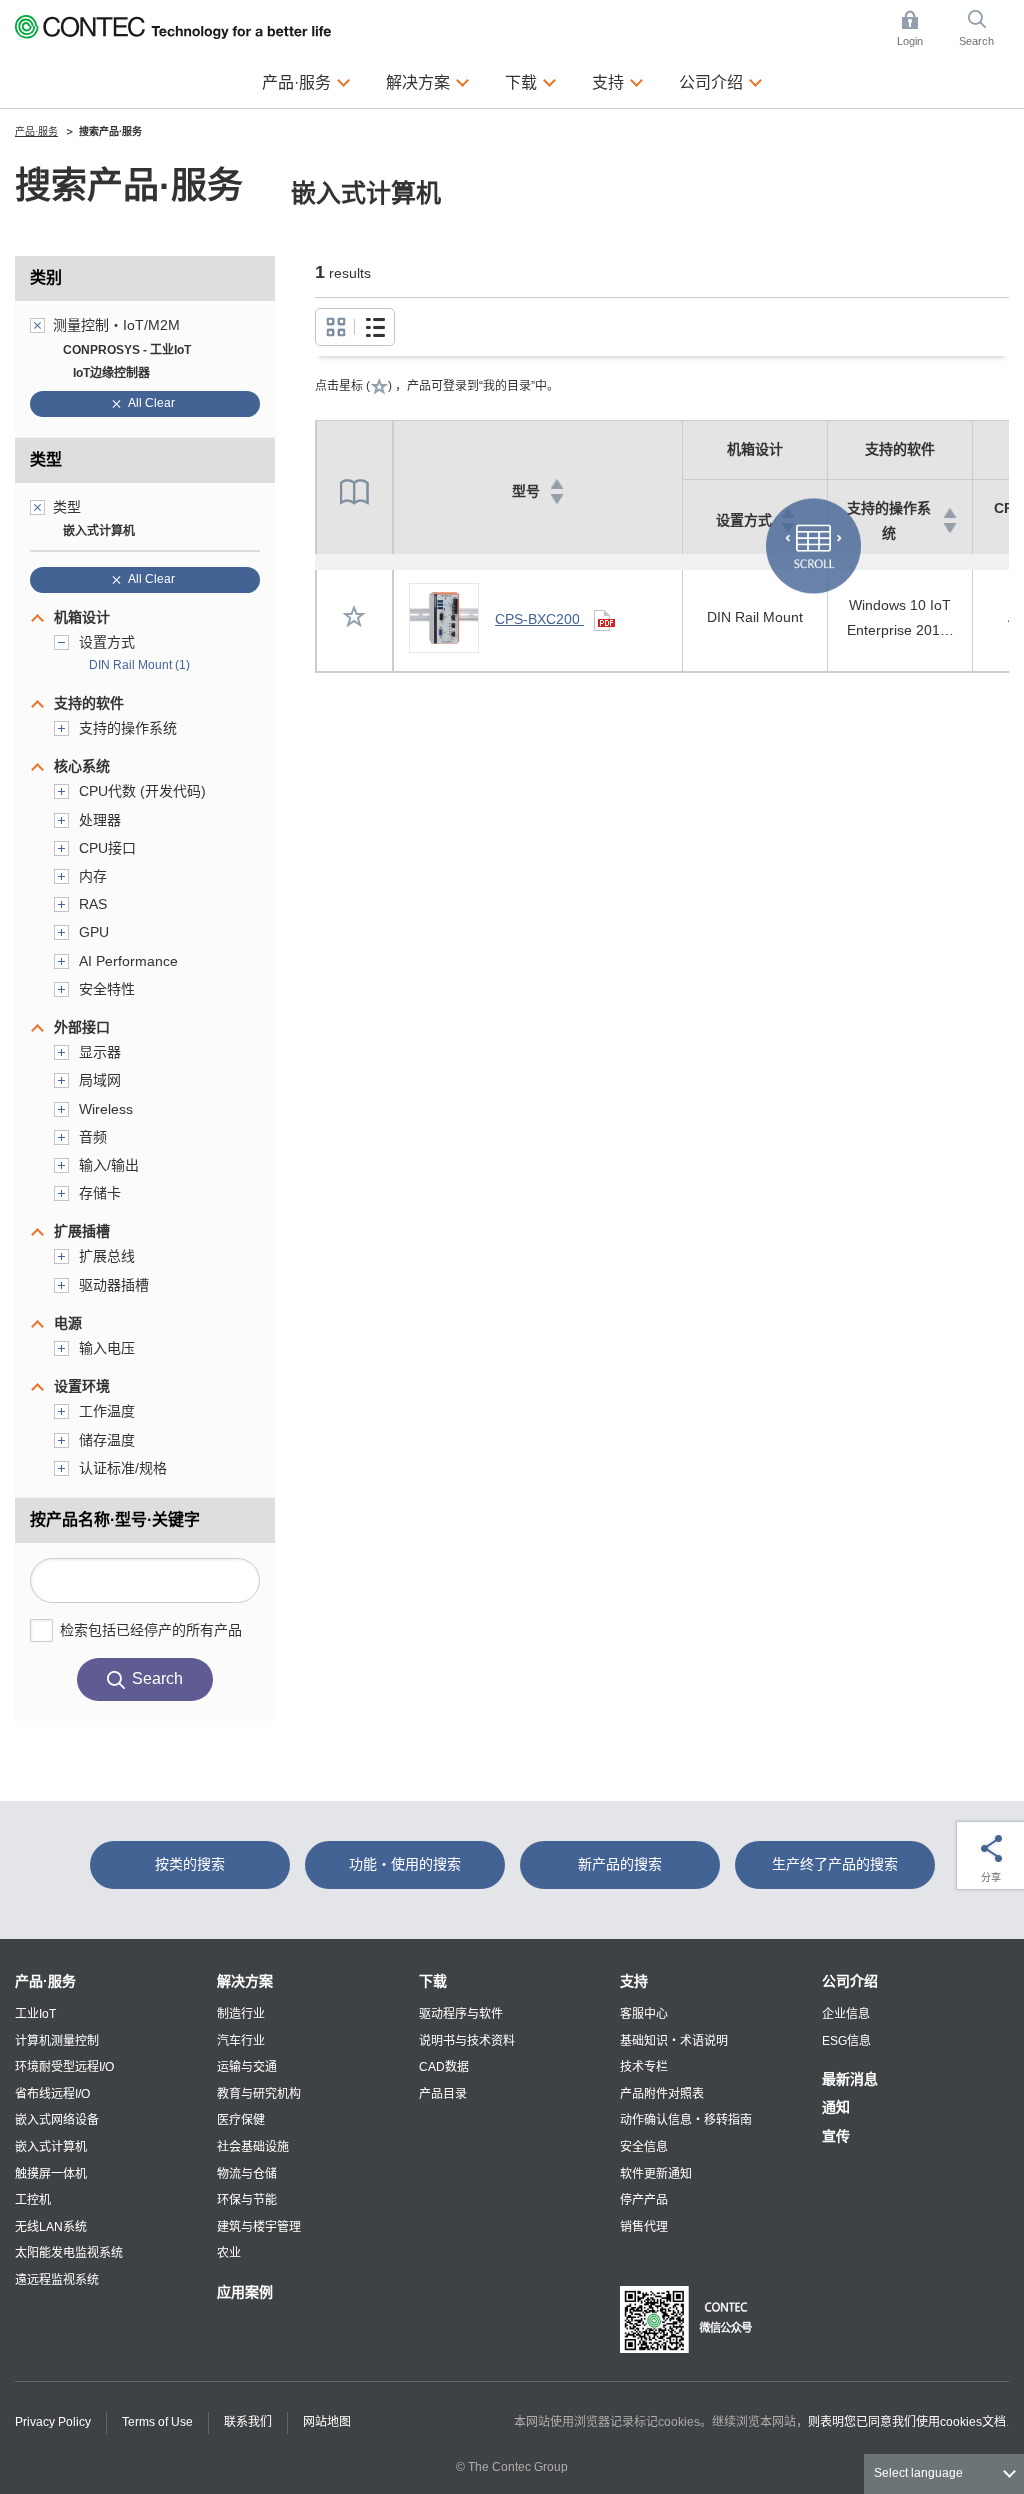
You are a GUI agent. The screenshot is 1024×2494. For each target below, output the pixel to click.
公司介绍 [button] (721, 81)
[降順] (556, 499)
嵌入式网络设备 (57, 2120)
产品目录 (443, 2094)
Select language (918, 2473)
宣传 (836, 2136)
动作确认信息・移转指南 (686, 2120)
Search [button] (984, 30)
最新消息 (850, 2079)
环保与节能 (247, 2200)
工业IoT (35, 2014)
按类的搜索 (190, 1864)
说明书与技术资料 (467, 2041)
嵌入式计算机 (51, 2147)
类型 (46, 459)
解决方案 (245, 1981)
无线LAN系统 (51, 2227)
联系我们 (248, 2422)
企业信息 (846, 2014)
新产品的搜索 (620, 1864)
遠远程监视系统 (57, 2280)
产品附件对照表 (662, 2094)
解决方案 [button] (428, 81)
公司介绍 (850, 1981)
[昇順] (556, 484)
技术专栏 (644, 2067)
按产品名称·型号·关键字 (115, 1519)
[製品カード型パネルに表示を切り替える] (374, 327)
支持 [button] (618, 81)
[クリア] (37, 325)
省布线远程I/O (52, 2094)
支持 (634, 1981)
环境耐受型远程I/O (64, 2067)
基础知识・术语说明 (674, 2041)
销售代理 (644, 2227)
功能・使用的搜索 (405, 1864)
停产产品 (644, 2200)
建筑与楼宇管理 (259, 2227)
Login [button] (920, 30)
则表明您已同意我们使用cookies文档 (907, 2422)
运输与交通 (247, 2067)
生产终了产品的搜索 (835, 1864)
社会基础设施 (253, 2147)
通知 (836, 2107)
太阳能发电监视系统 (69, 2253)
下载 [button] (531, 81)
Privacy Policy (53, 2422)
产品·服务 (45, 1981)
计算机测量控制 (57, 2041)
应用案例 (245, 2292)
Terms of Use (157, 2422)
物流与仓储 (247, 2174)
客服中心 (644, 2014)
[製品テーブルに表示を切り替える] (335, 327)
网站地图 (327, 2422)
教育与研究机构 (259, 2094)
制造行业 (241, 2014)
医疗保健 (241, 2120)
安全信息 (644, 2147)
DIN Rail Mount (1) (139, 665)
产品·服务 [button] (306, 81)
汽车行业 (241, 2041)
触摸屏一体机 (51, 2174)
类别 (46, 277)
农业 (229, 2253)
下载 (433, 1981)
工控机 (33, 2200)
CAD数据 (444, 2067)
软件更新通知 (656, 2174)
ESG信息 (846, 2041)
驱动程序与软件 (461, 2014)
